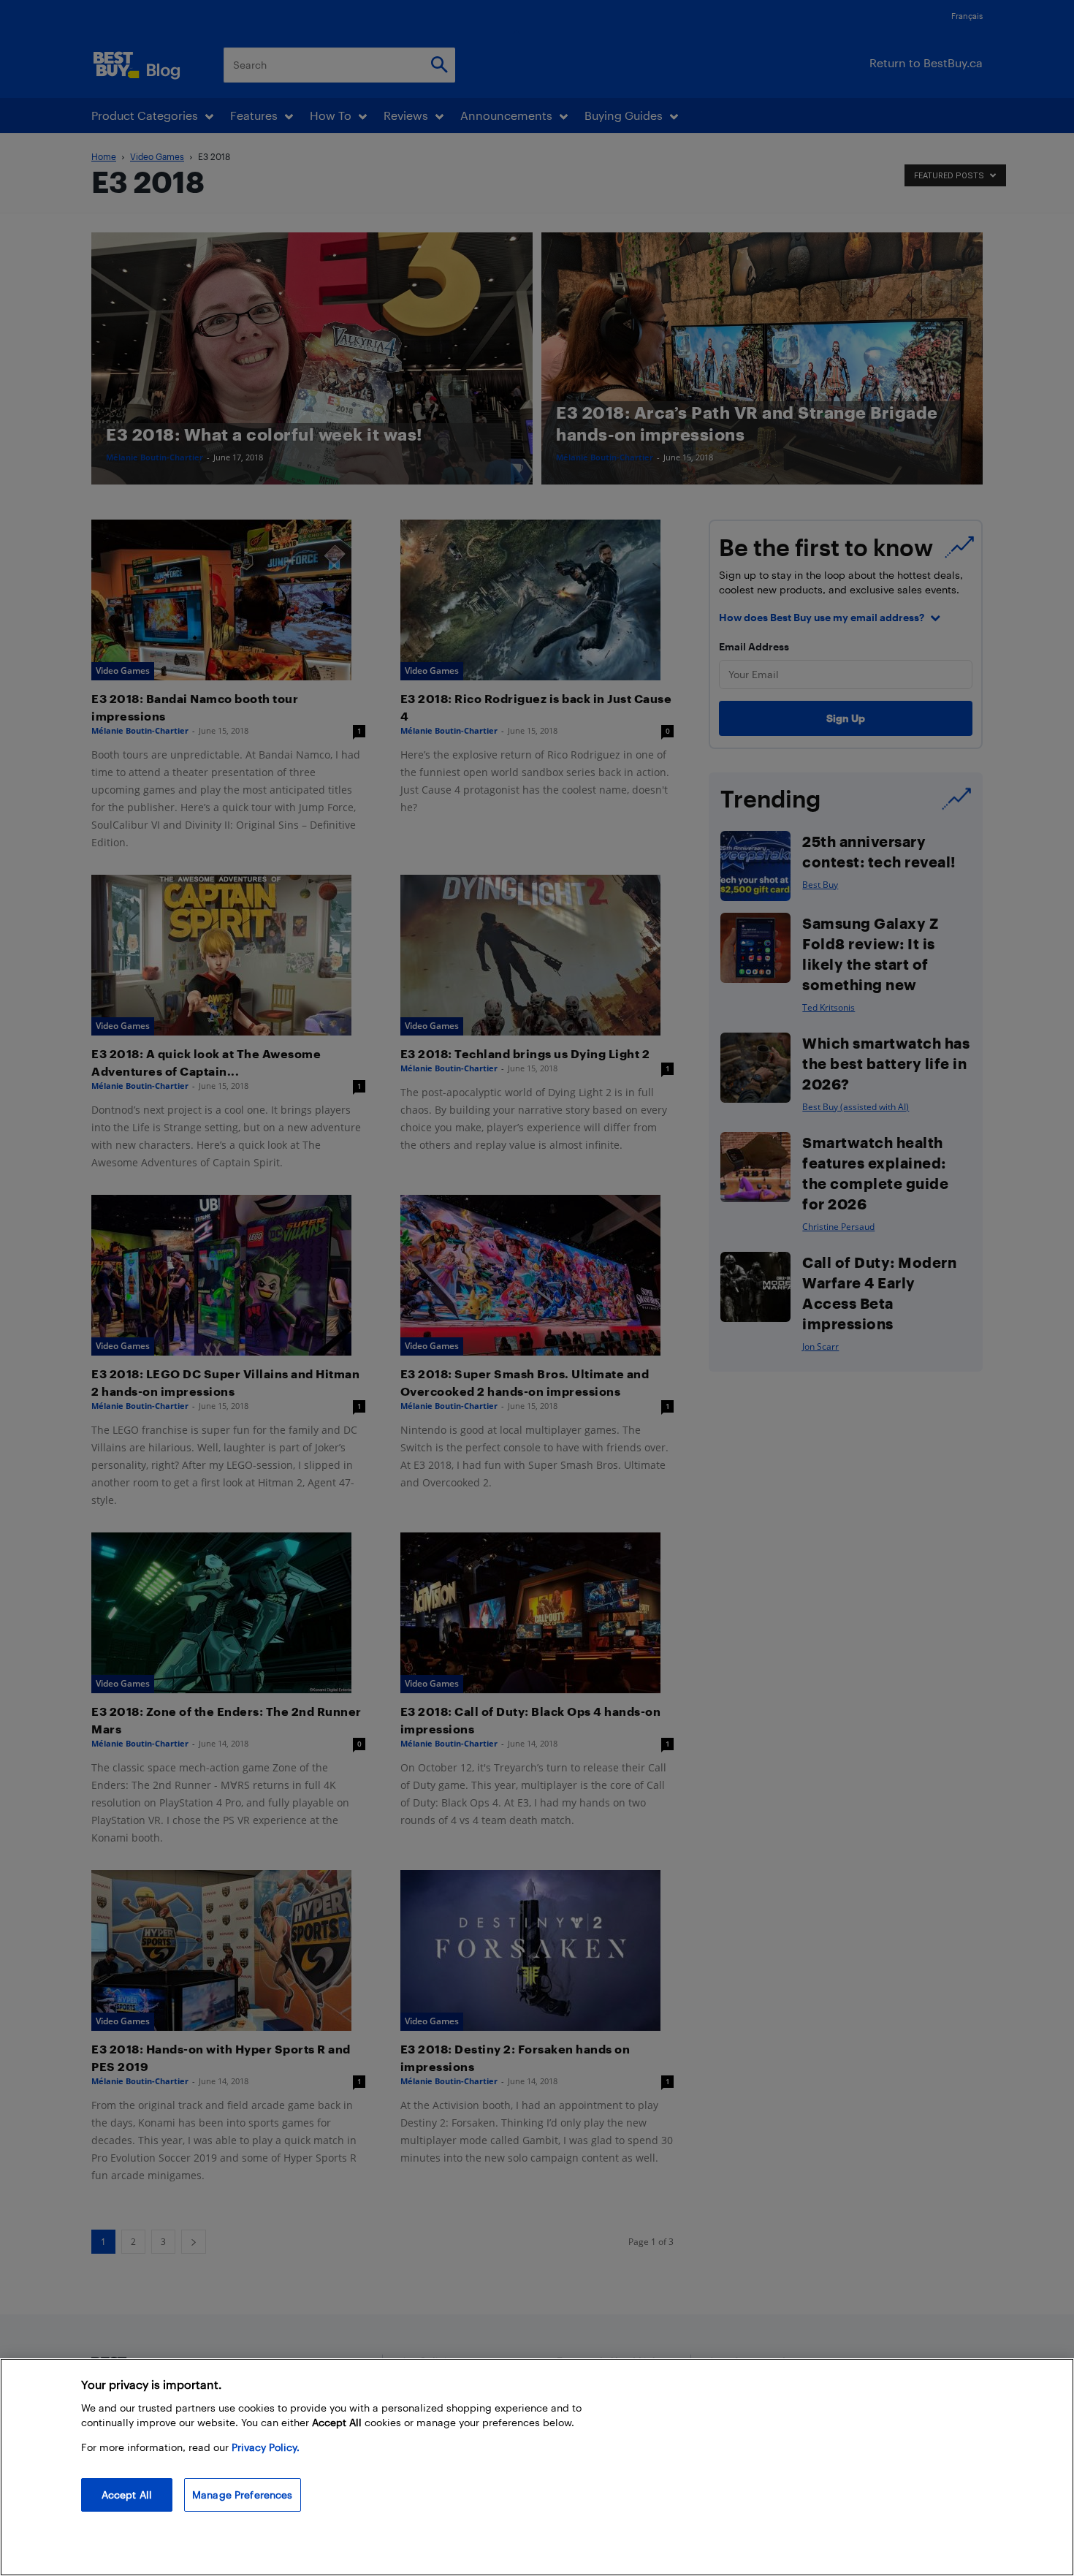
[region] (537, 2467)
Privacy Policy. (266, 2447)
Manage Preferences (243, 2495)
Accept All (127, 2495)
